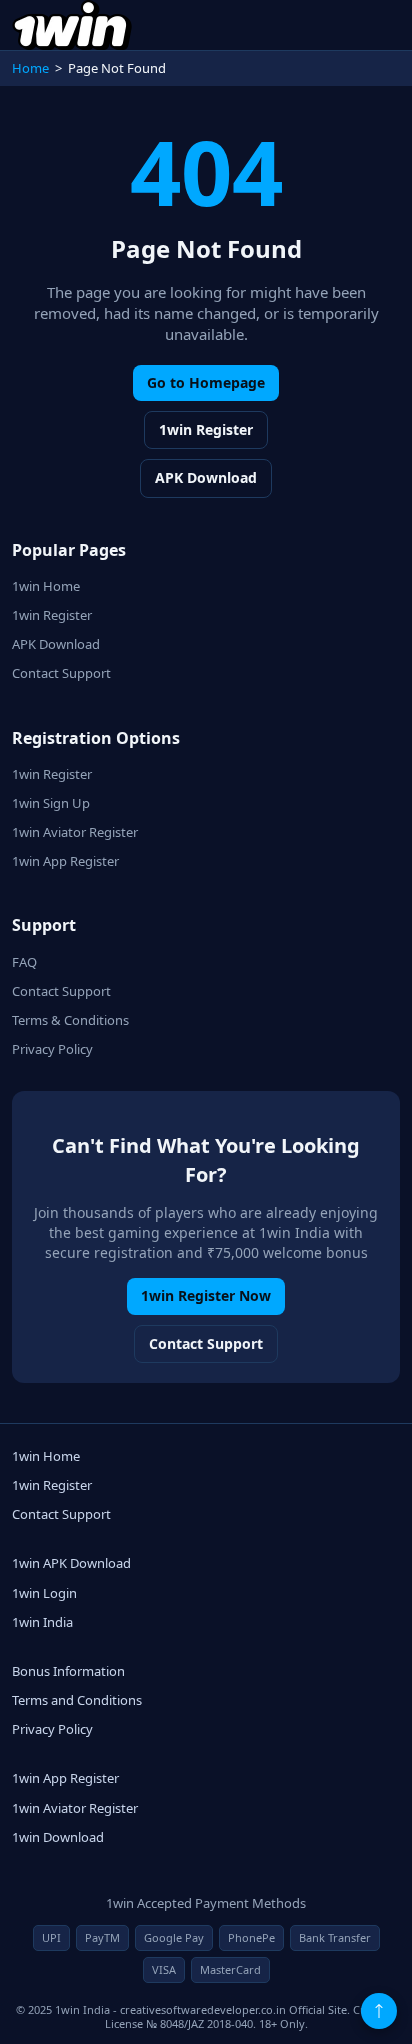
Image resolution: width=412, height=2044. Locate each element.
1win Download (58, 1837)
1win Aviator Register (75, 832)
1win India (42, 1622)
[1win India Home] (72, 25)
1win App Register (65, 861)
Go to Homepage (206, 382)
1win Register (206, 429)
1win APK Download (71, 1563)
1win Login (44, 1593)
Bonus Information (68, 1671)
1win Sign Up (51, 803)
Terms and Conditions (77, 1700)
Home (30, 68)
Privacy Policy (52, 1049)
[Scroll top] (379, 2011)
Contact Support (61, 673)
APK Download (206, 477)
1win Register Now (206, 1295)
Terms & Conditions (70, 1020)
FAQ (24, 962)
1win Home (46, 586)
